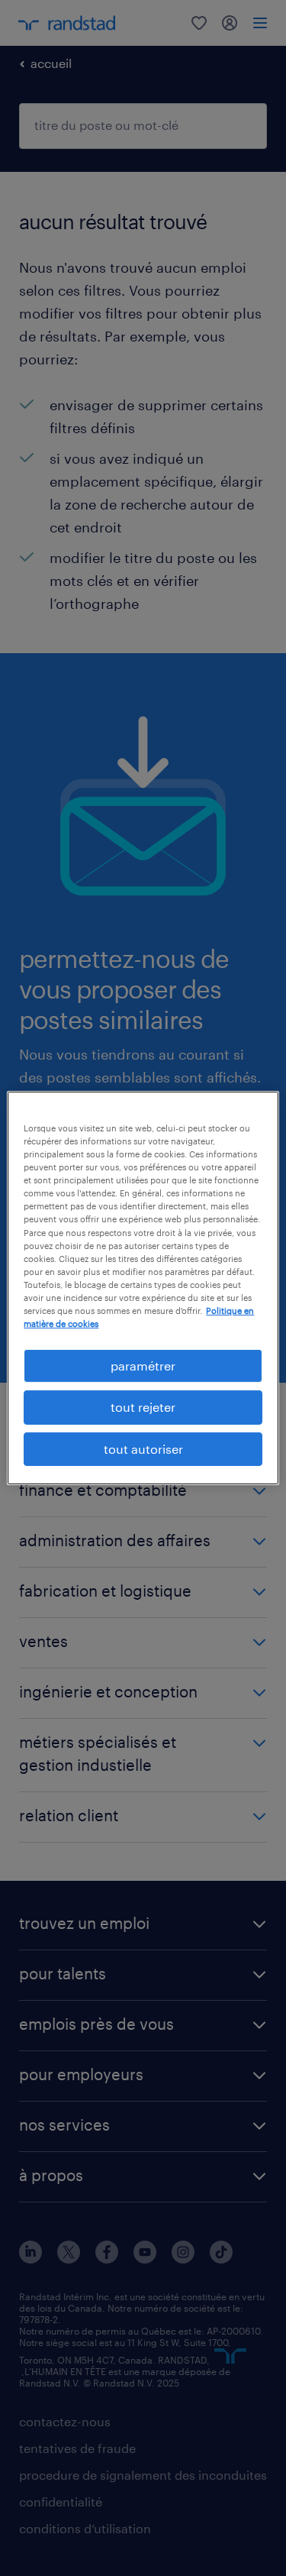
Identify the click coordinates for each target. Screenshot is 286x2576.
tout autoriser (143, 1449)
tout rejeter (143, 1407)
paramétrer (143, 1366)
